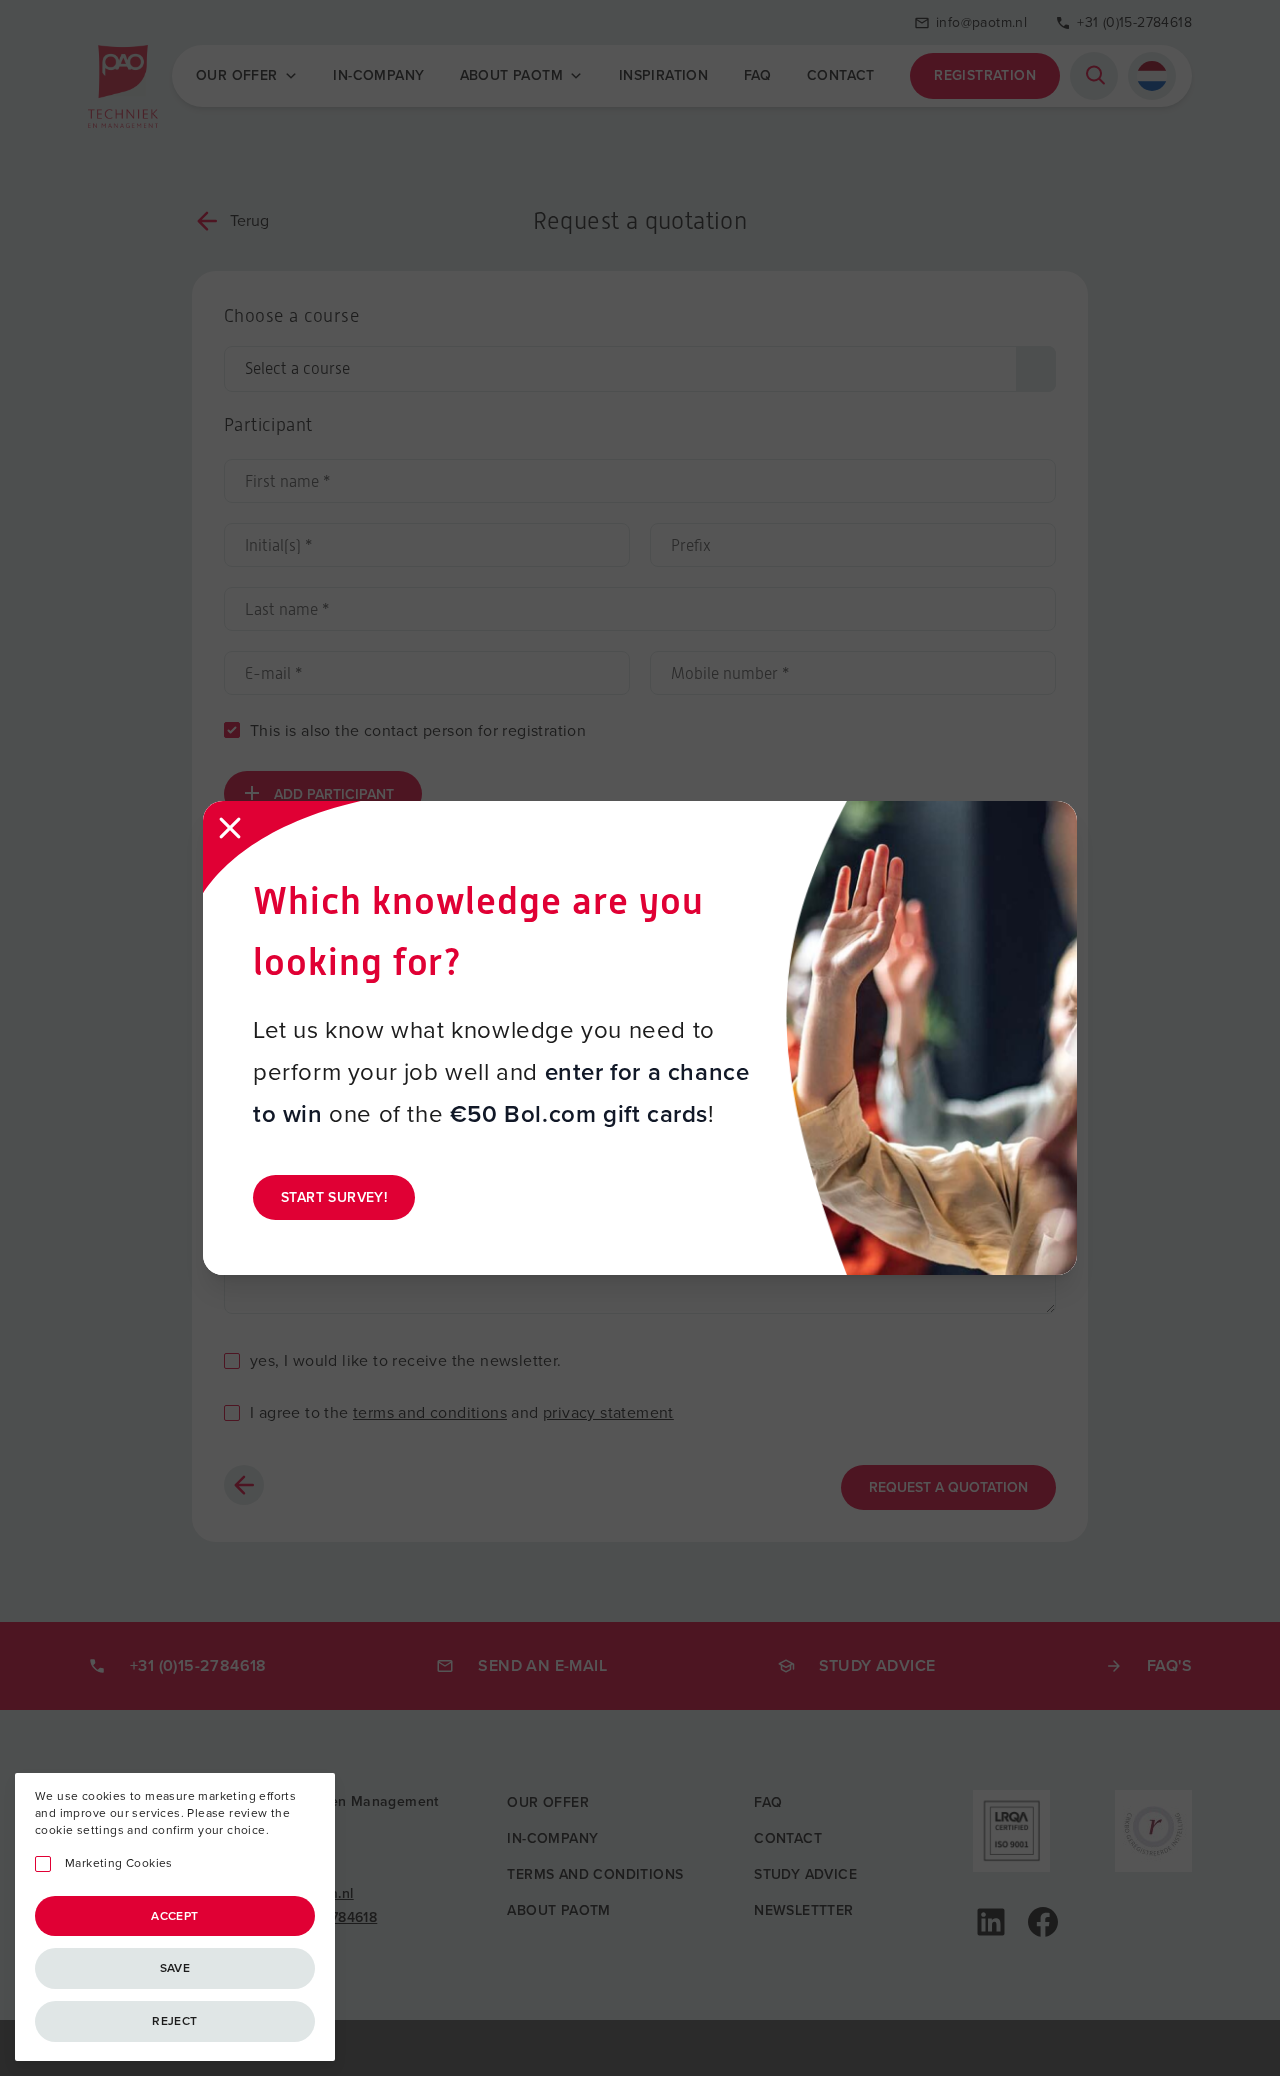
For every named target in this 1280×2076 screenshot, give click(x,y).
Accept (174, 1916)
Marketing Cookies (119, 1863)
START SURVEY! (334, 1197)
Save (175, 1968)
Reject (174, 2021)
